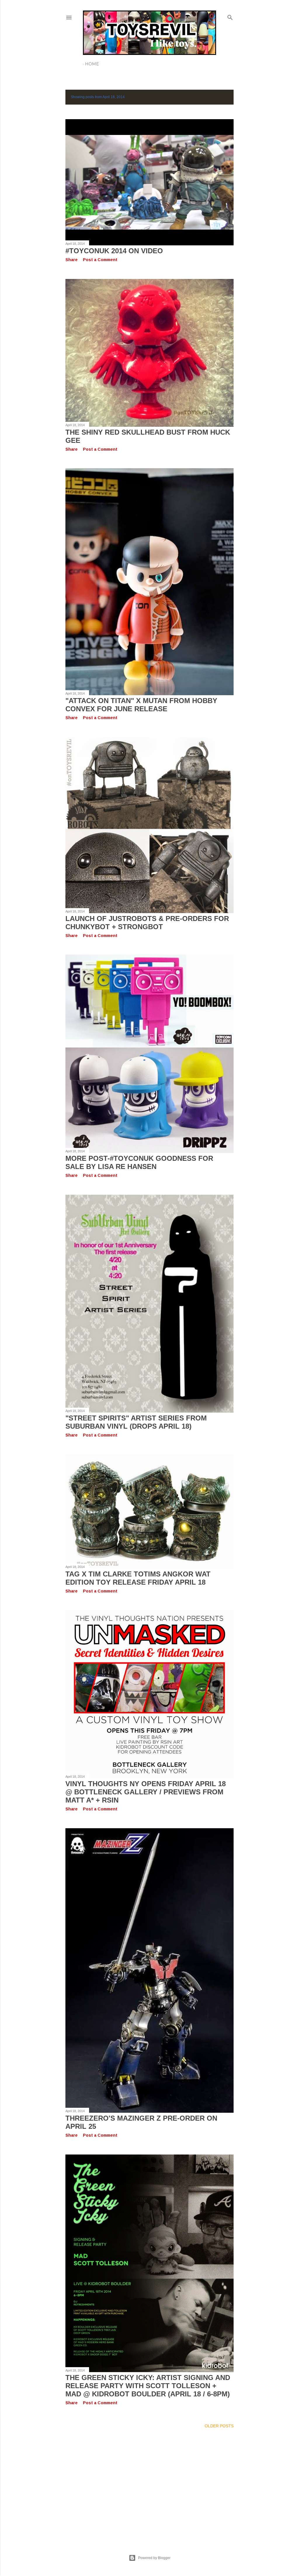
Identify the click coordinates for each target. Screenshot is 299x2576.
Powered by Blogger (154, 2558)
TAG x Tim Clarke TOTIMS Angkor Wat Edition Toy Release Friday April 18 (138, 1578)
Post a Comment (100, 260)
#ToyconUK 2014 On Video (114, 251)
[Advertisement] (149, 2484)
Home (92, 64)
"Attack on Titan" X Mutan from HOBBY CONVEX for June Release (141, 705)
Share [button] (72, 260)
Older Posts (219, 2426)
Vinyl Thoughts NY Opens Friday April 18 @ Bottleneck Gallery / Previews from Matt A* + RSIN (146, 1792)
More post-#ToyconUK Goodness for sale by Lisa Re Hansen (139, 1162)
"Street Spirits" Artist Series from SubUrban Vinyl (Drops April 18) (136, 1422)
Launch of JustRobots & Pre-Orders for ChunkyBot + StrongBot (147, 923)
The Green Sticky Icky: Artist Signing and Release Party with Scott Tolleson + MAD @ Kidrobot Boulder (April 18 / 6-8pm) (148, 2386)
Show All (218, 97)
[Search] (230, 16)
